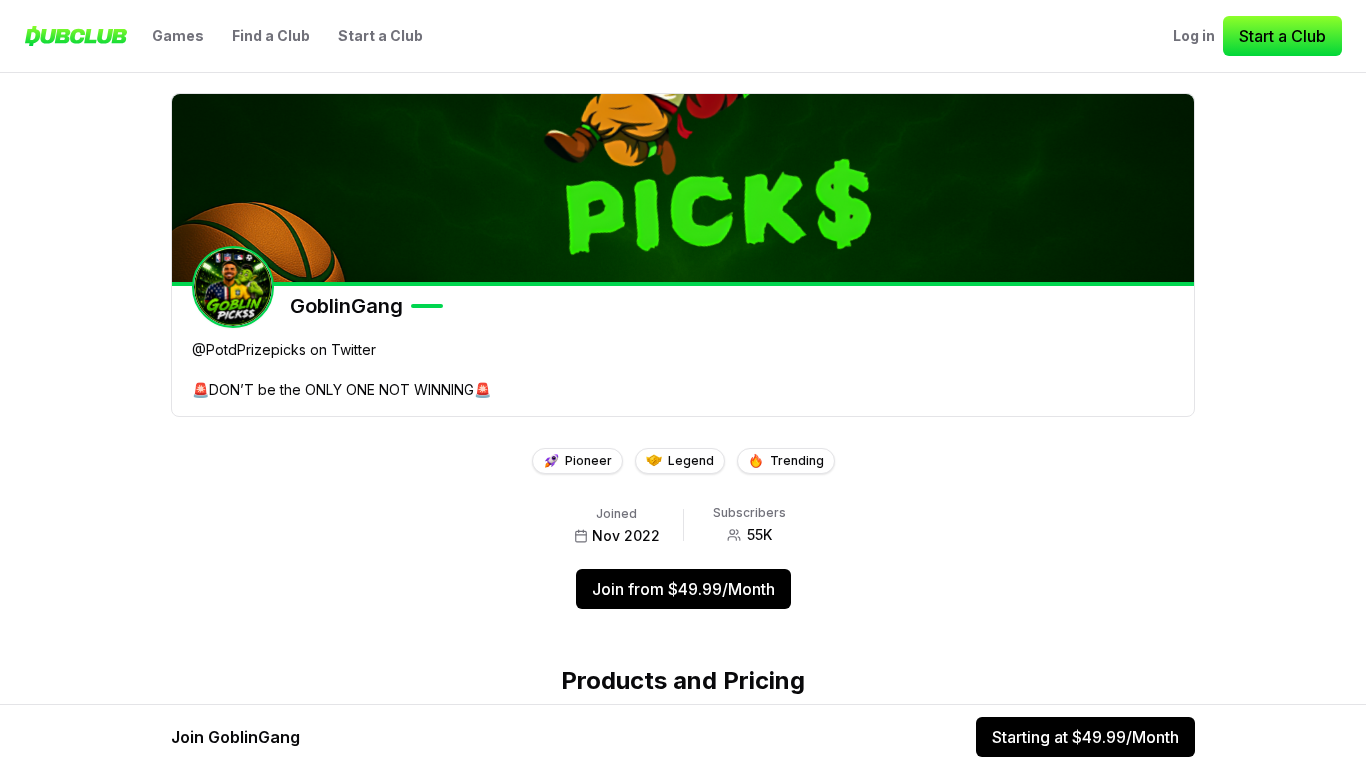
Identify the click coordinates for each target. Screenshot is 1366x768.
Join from (683, 589)
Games (178, 35)
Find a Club (271, 35)
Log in (1194, 35)
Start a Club (380, 35)
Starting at (1085, 737)
